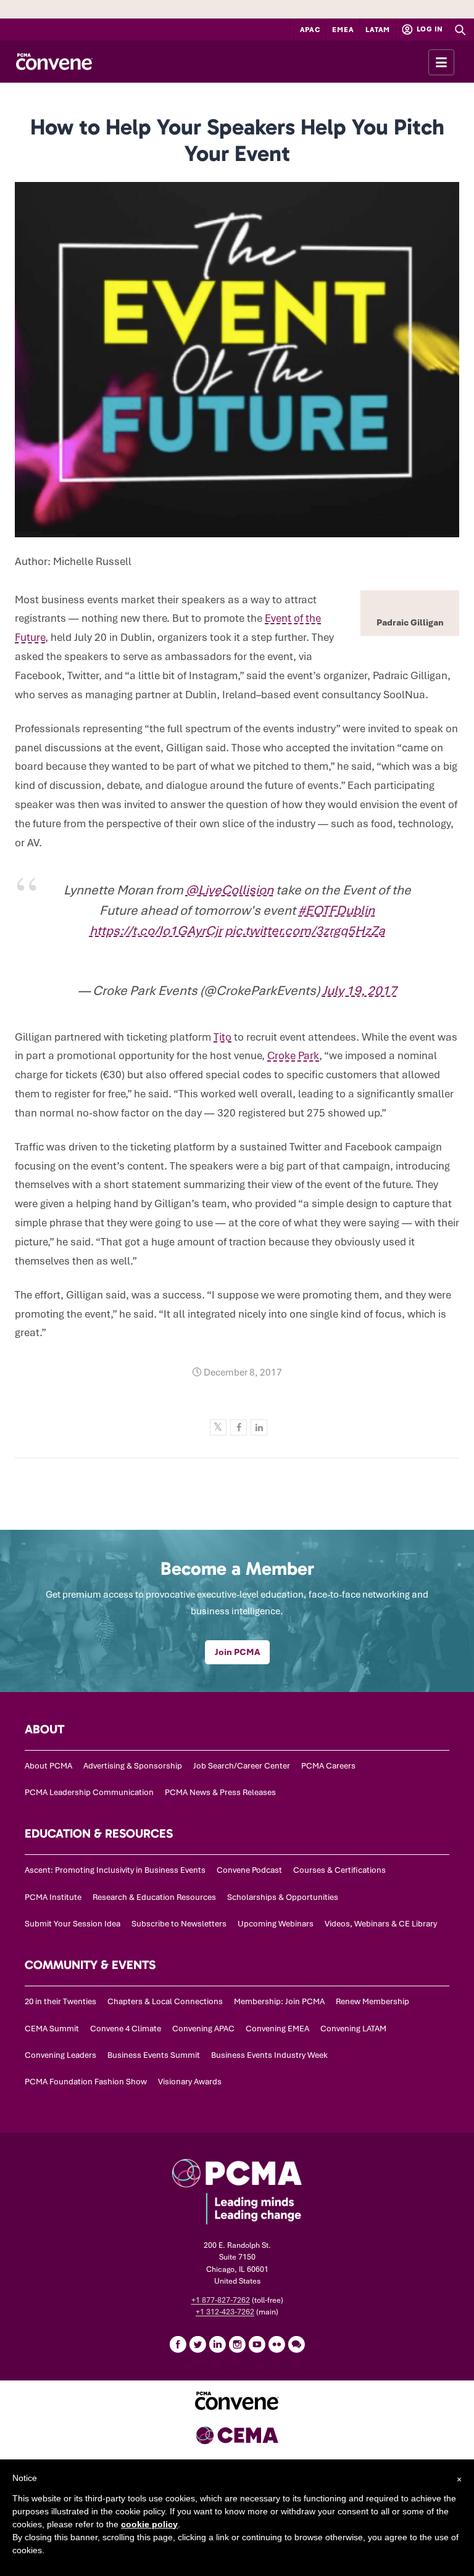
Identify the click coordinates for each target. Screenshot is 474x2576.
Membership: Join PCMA (279, 2001)
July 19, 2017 (360, 990)
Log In (429, 29)
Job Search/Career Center (242, 1766)
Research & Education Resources (154, 1897)
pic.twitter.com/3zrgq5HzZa (305, 931)
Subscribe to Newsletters (179, 1924)
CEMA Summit (52, 2029)
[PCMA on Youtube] (257, 2344)
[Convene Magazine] (54, 62)
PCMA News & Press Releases (220, 1792)
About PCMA (48, 1766)
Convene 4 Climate (126, 2029)
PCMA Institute (53, 1897)
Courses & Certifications (339, 1870)
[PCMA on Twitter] (197, 2344)
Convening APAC (203, 2029)
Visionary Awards (190, 2082)
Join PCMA (237, 1652)
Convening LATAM (353, 2029)
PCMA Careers (328, 1766)
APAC (310, 30)
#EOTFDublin (336, 910)
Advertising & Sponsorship (133, 1766)
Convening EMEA (277, 2029)
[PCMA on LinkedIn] (217, 2344)
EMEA (343, 30)
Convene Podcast (249, 1870)
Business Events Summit (154, 2055)
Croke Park (293, 1055)
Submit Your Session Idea (73, 1924)
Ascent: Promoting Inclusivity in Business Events (115, 1870)
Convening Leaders (60, 2055)
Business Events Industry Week (269, 2055)
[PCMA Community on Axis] (296, 2344)
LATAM (378, 30)
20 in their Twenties (60, 2001)
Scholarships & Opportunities (283, 1897)
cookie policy (149, 2524)
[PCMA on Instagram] (237, 2344)
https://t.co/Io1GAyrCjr (156, 931)
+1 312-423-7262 (225, 2312)
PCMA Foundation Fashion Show (86, 2082)
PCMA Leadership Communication (89, 1792)
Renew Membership (372, 2001)
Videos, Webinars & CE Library (381, 1924)
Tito (222, 1037)
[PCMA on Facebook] (178, 2344)
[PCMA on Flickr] (276, 2344)
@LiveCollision (230, 890)
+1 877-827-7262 (221, 2300)
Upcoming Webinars (276, 1924)
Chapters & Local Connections (165, 2001)
